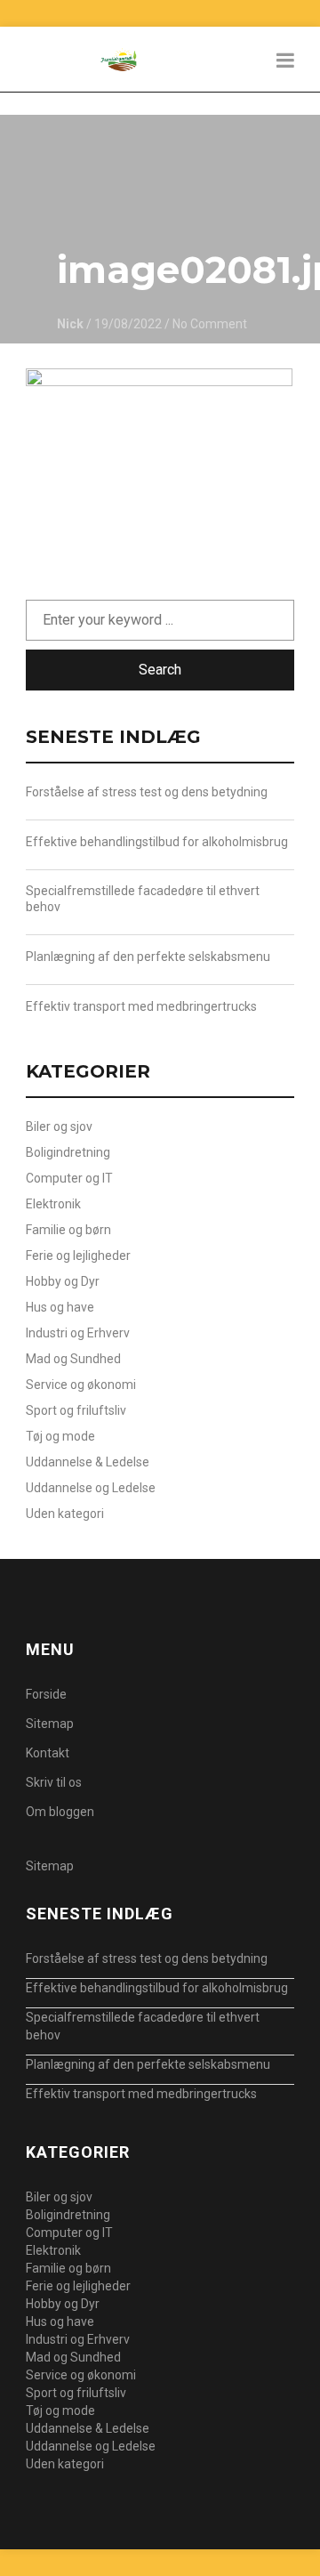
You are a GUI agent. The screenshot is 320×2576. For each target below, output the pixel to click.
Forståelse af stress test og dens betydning (147, 792)
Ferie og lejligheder (78, 1256)
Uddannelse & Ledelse (88, 1462)
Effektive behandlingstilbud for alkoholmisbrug (157, 842)
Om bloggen (60, 1812)
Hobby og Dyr (63, 1281)
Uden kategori (65, 1514)
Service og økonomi (81, 1385)
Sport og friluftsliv (76, 1410)
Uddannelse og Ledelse (91, 1488)
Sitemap (50, 1724)
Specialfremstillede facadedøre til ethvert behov (143, 899)
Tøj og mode (60, 1436)
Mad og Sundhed (73, 1359)
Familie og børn (68, 1230)
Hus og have (60, 1307)
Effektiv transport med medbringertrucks (141, 1006)
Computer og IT (69, 1178)
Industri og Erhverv (78, 1333)
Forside (46, 1694)
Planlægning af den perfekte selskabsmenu (148, 957)
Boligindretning (68, 1152)
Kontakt (48, 1753)
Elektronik (53, 1204)
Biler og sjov (59, 1126)
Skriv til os (54, 1782)
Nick (70, 324)
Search (160, 670)
